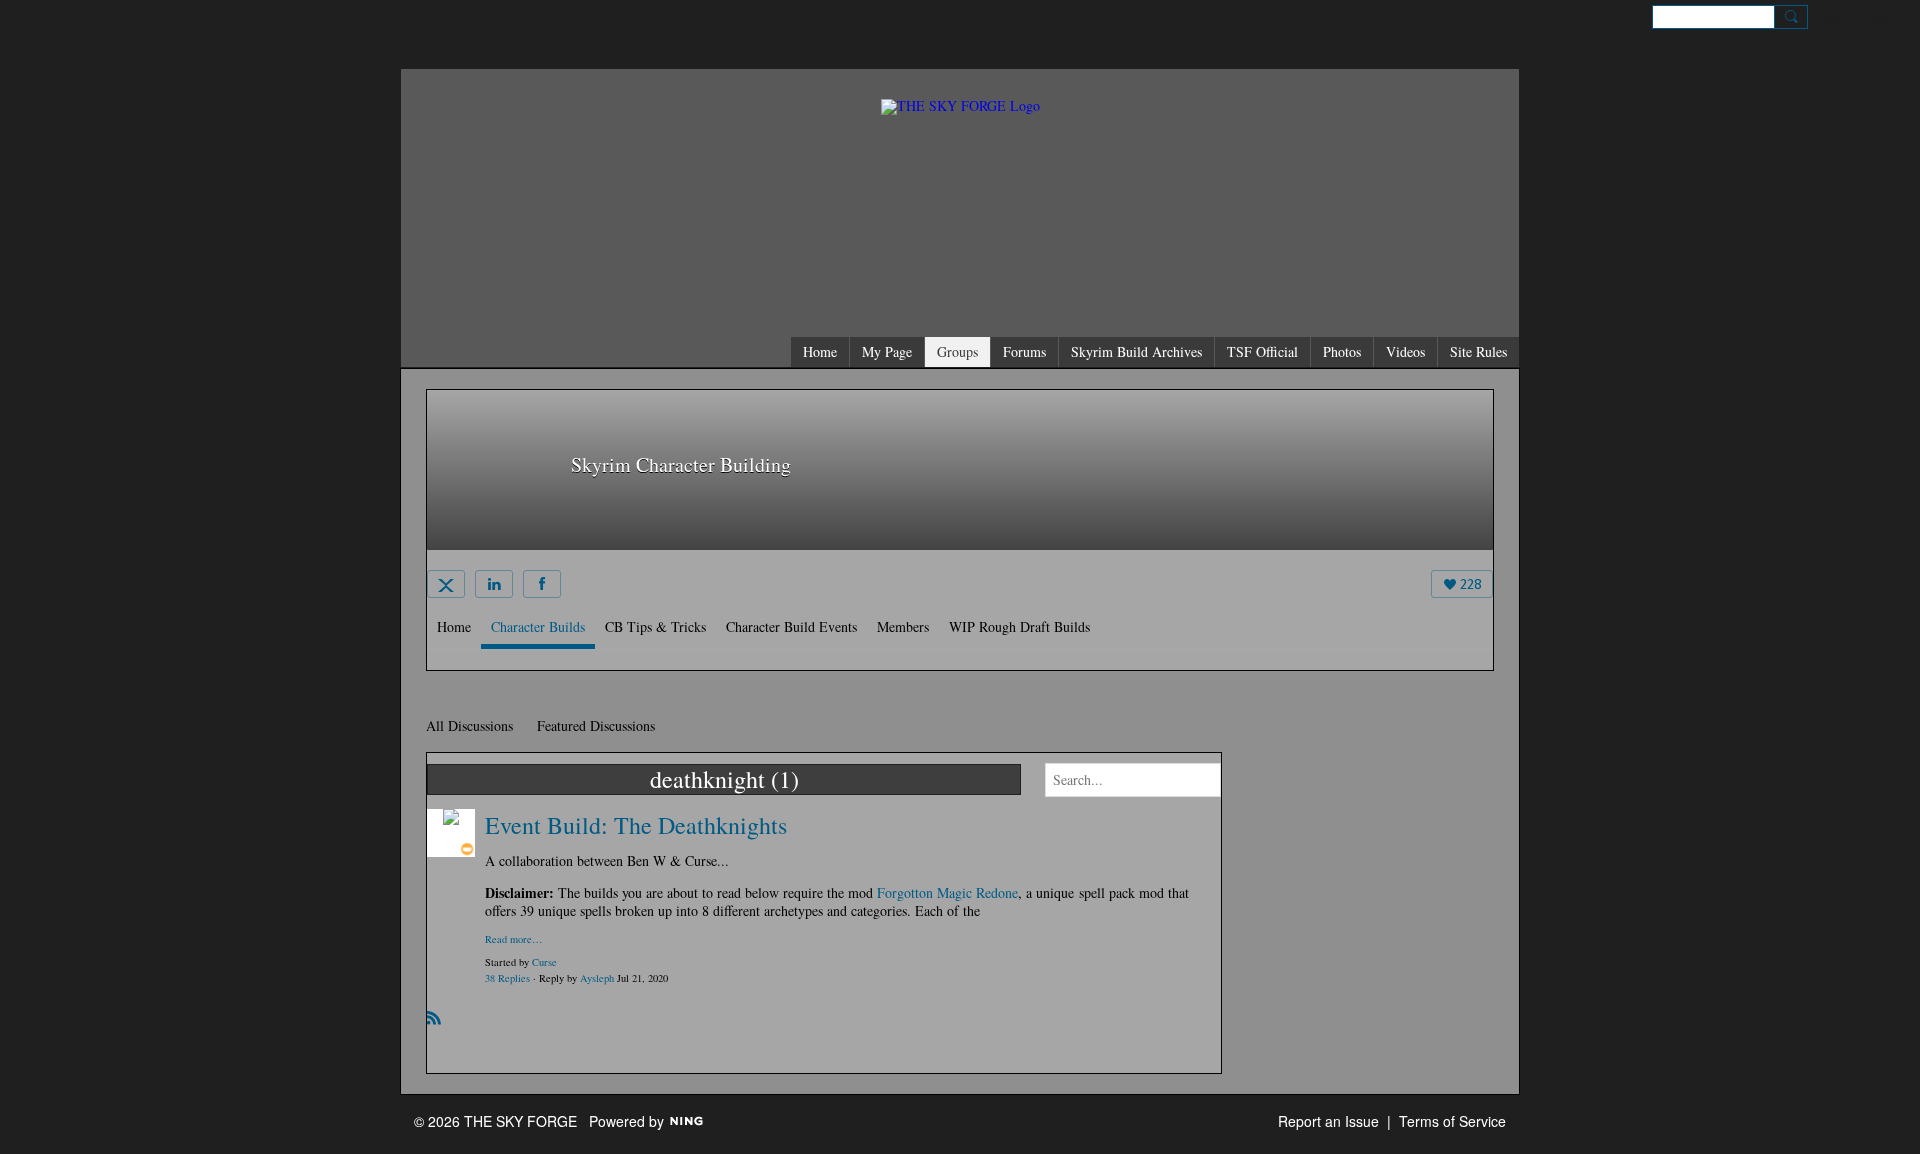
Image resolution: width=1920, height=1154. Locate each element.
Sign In (1885, 16)
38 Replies (507, 978)
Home (454, 626)
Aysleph (597, 978)
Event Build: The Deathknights (636, 825)
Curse (544, 962)
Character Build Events (791, 626)
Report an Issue (1328, 1121)
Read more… (514, 939)
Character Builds (538, 626)
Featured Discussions (596, 725)
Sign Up (1838, 16)
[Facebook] (542, 584)
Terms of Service (1452, 1121)
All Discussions (469, 725)
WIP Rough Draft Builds (1019, 626)
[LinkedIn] (494, 584)
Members (903, 626)
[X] (446, 584)
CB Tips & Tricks (655, 626)
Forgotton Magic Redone (947, 892)
